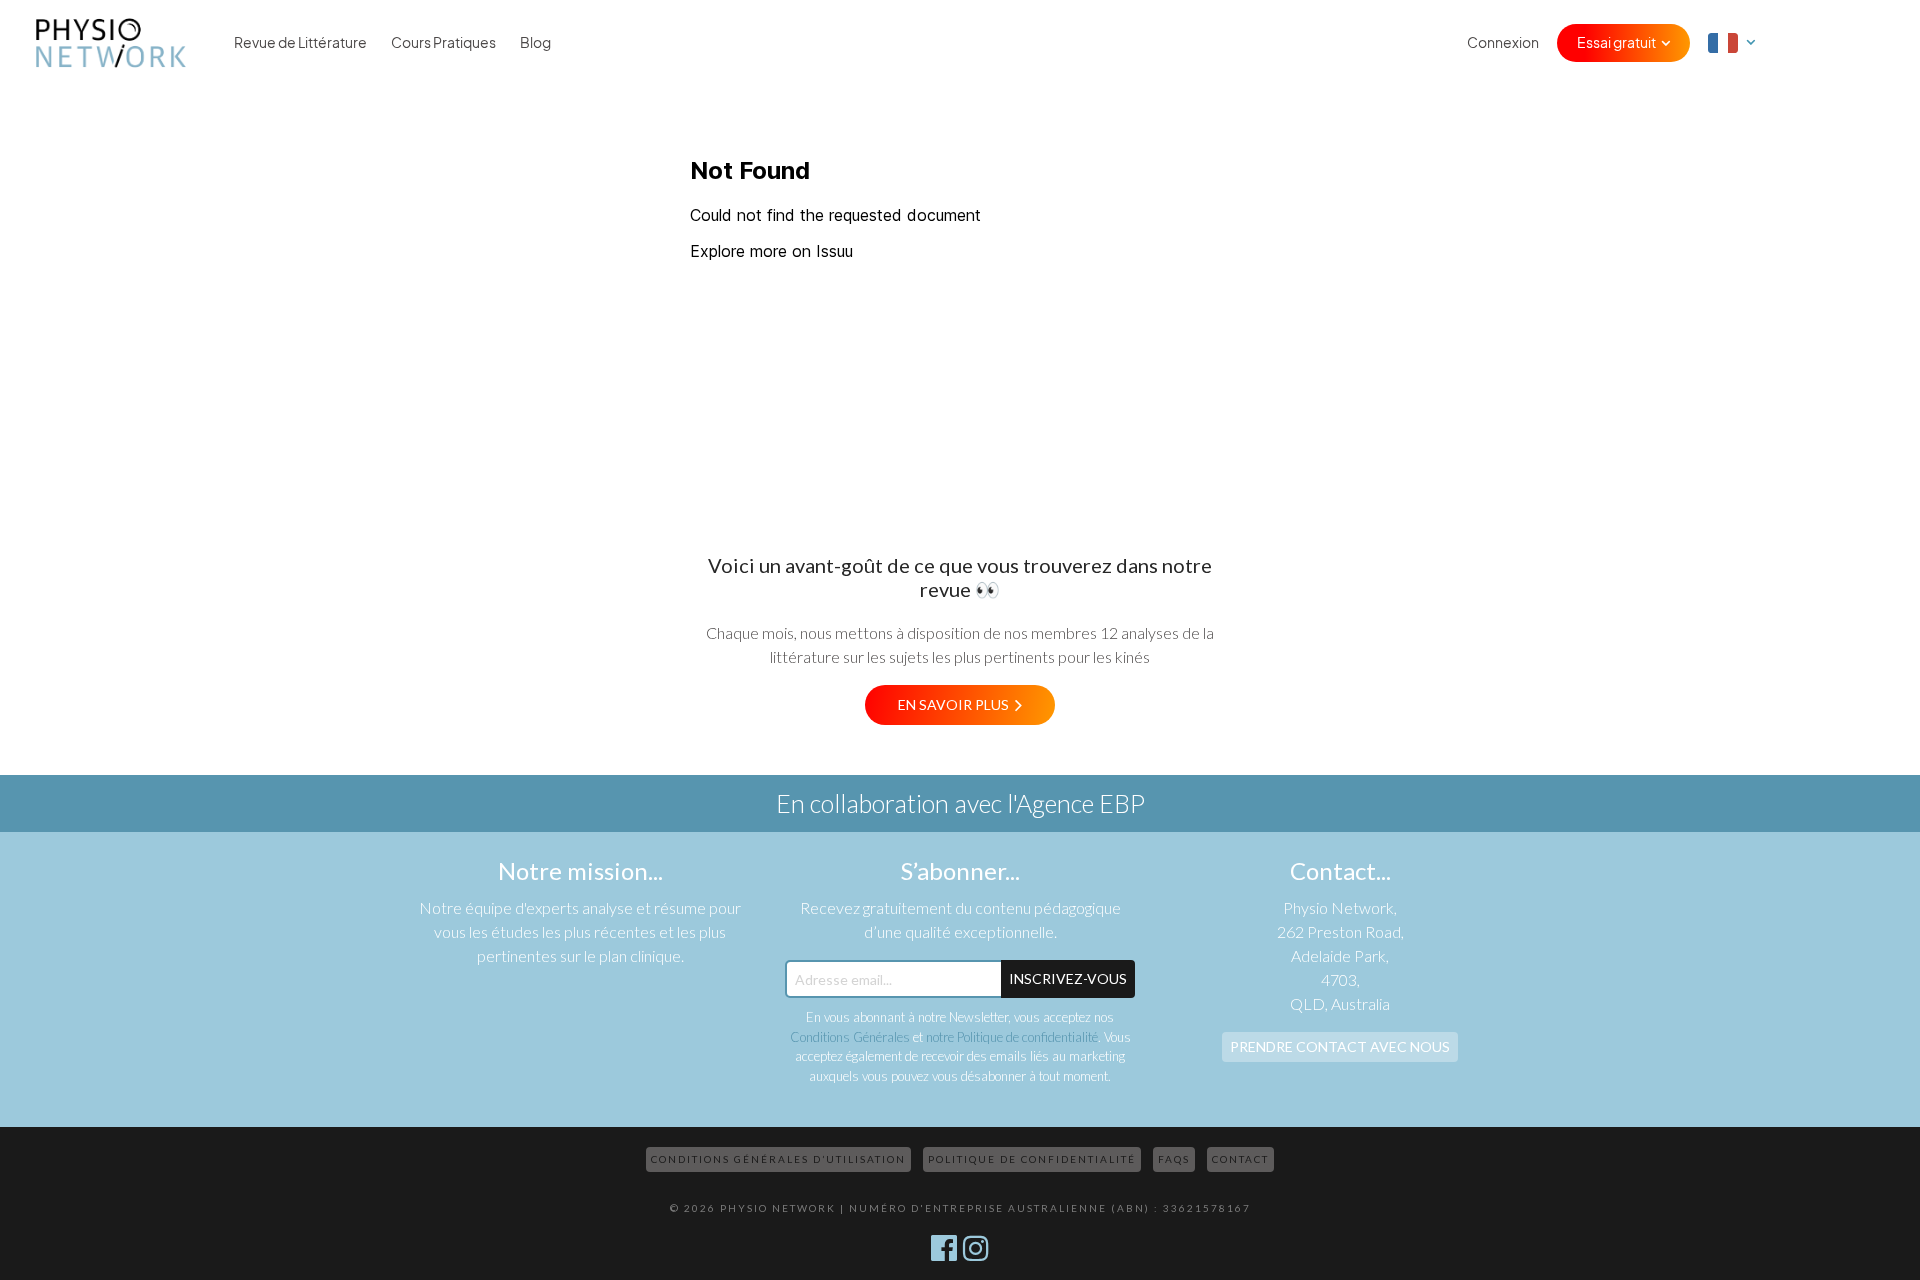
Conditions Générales (850, 1037)
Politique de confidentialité (1032, 1159)
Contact (1240, 1159)
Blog (535, 43)
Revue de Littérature (300, 43)
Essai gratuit (1616, 43)
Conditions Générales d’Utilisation (778, 1159)
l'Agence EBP (1076, 803)
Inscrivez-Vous (1068, 978)
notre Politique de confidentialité (1012, 1037)
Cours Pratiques (443, 43)
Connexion (1503, 43)
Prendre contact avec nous (1340, 1046)
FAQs (1174, 1159)
